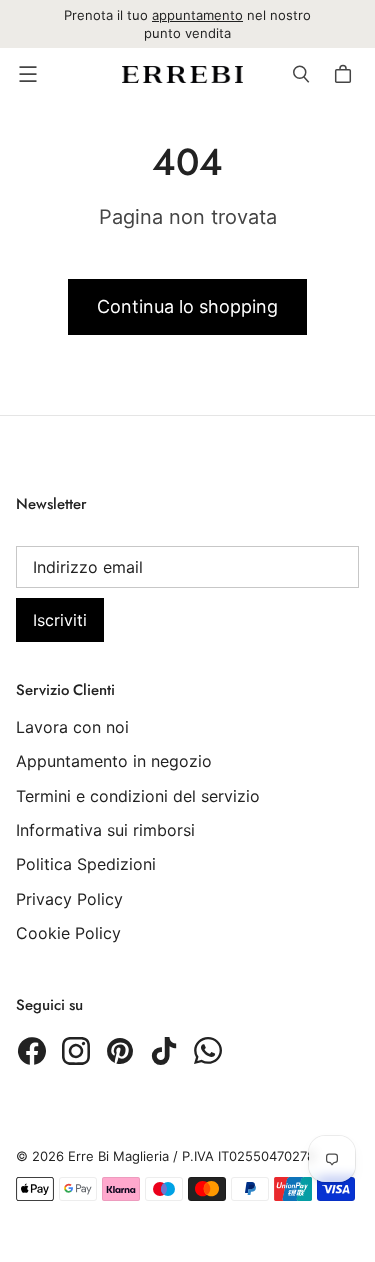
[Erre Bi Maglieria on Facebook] (32, 1051)
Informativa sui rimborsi (105, 830)
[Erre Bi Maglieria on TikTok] (164, 1051)
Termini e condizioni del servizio (138, 796)
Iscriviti (60, 620)
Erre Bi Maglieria (118, 1156)
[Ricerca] (301, 74)
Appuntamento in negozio (114, 761)
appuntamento (197, 15)
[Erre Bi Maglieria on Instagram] (76, 1051)
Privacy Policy (69, 899)
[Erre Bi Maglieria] (182, 74)
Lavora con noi (72, 727)
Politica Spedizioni (86, 864)
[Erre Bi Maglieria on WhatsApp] (208, 1051)
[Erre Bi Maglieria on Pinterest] (120, 1051)
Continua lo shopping (187, 306)
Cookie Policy (68, 933)
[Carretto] (346, 74)
